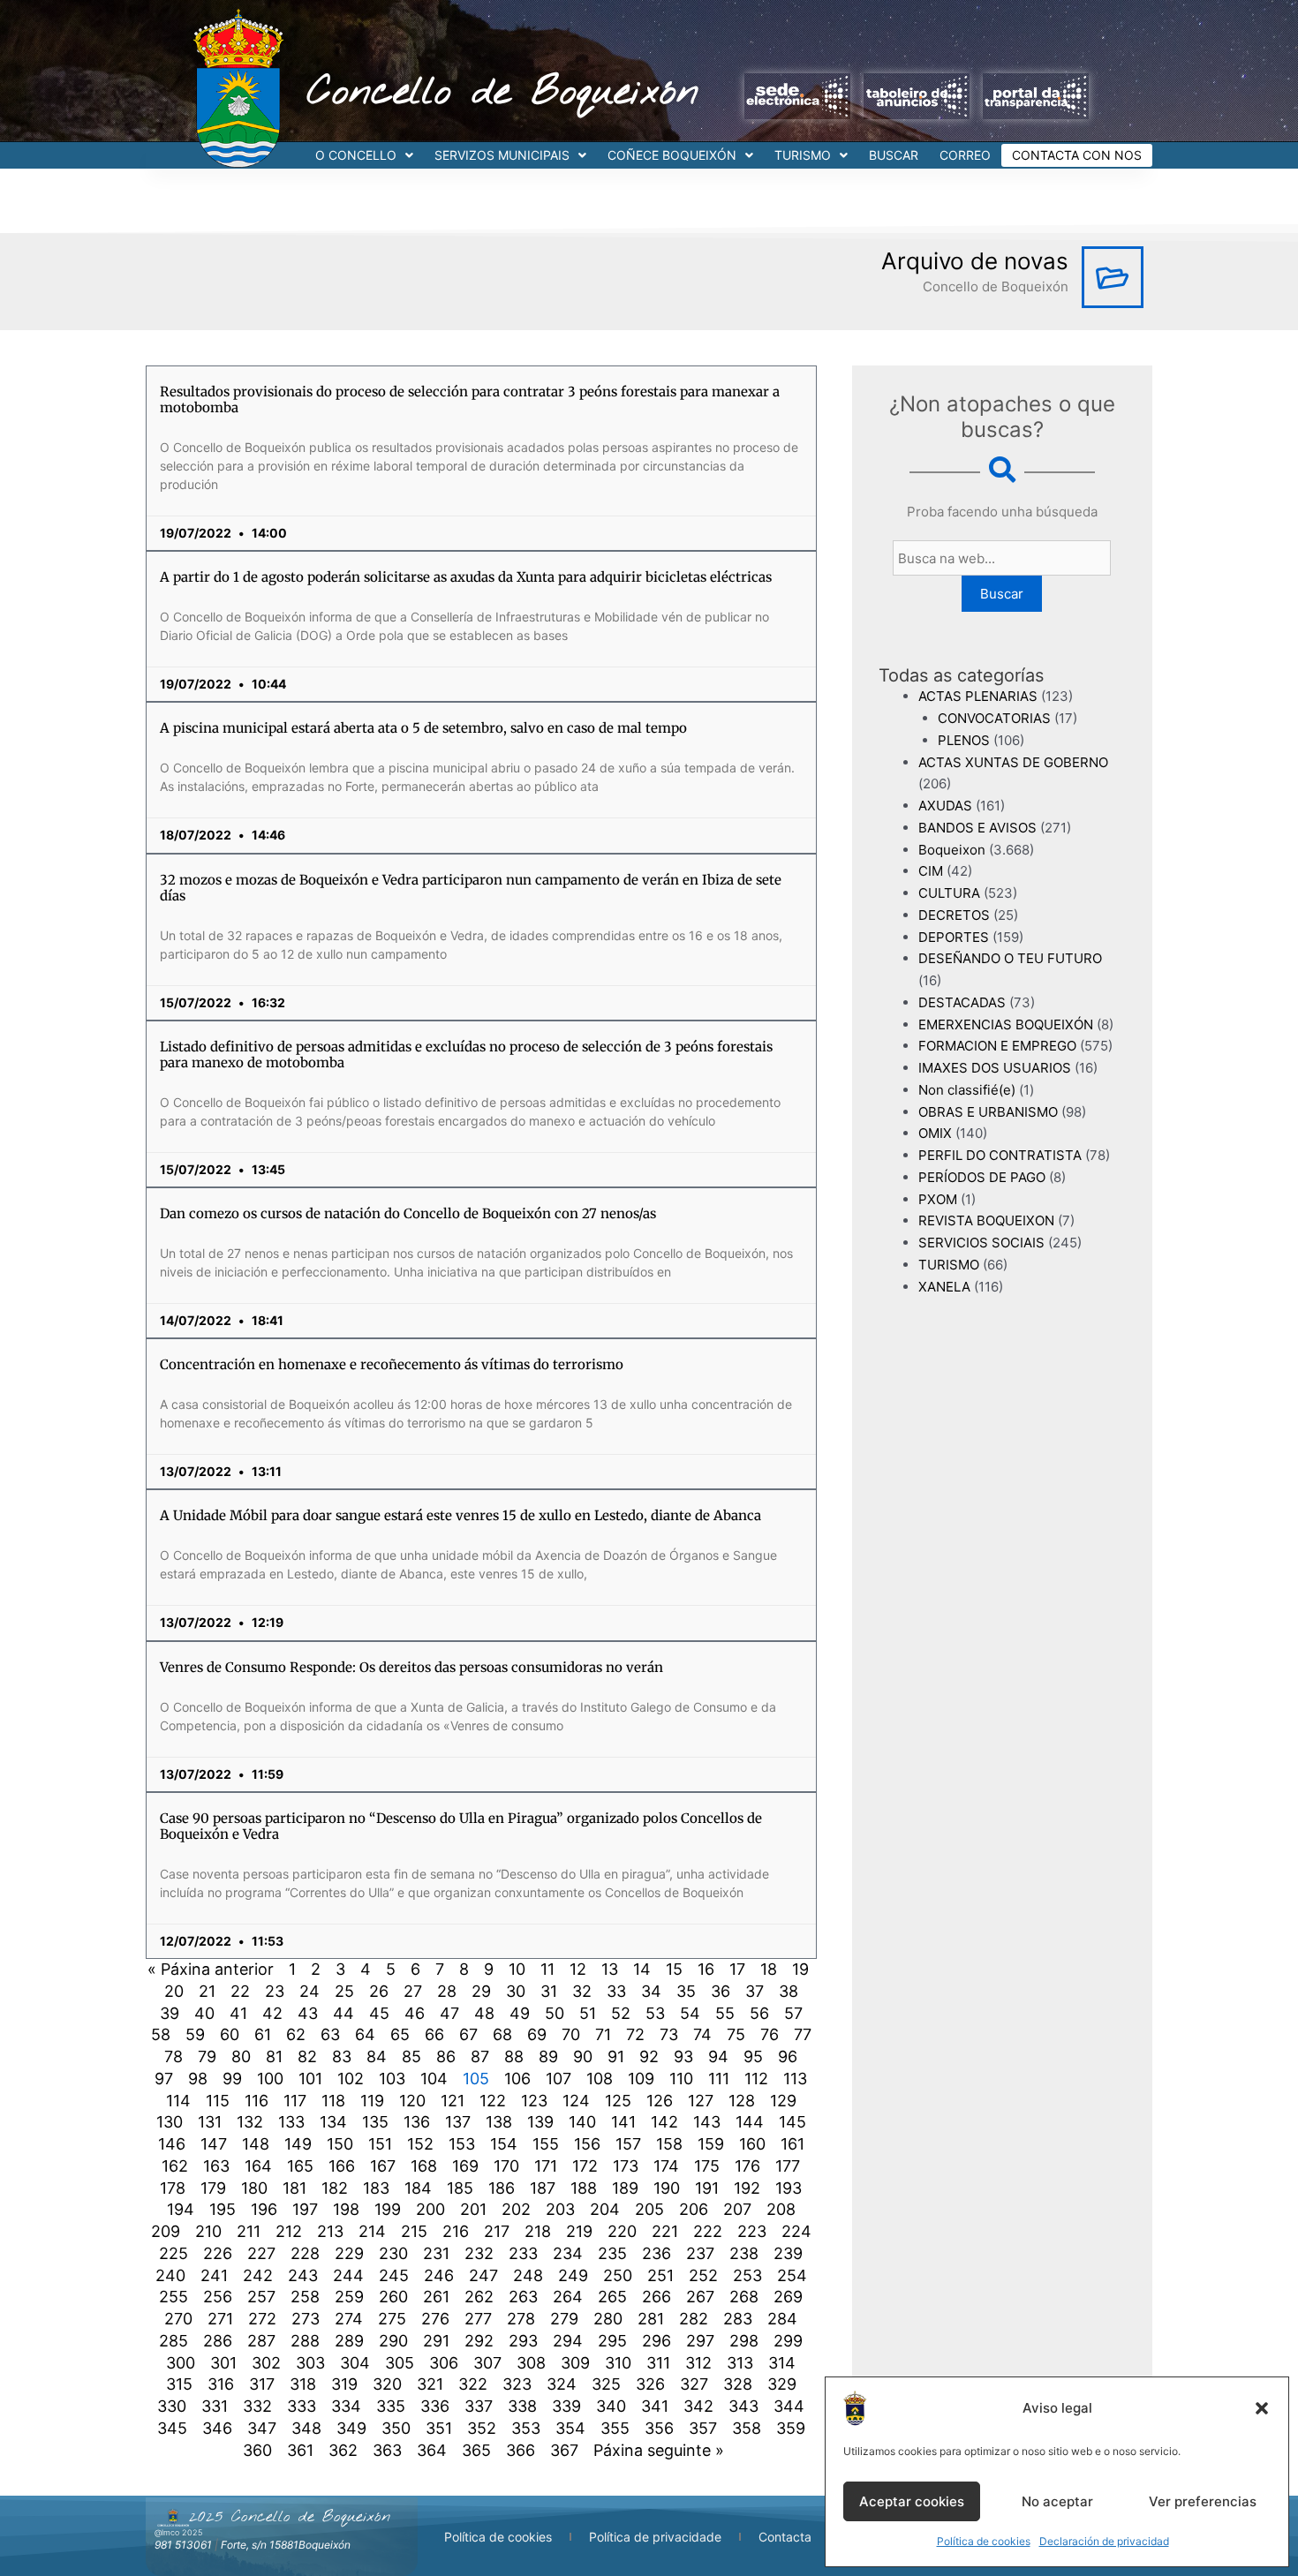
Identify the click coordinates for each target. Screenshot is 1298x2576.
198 (346, 2209)
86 (446, 2056)
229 (349, 2253)
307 (487, 2363)
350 (396, 2428)
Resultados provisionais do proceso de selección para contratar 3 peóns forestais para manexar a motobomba (470, 399)
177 (788, 2166)
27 (413, 1991)
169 (465, 2166)
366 (521, 2450)
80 (241, 2056)
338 (522, 2406)
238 (744, 2253)
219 (579, 2231)
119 (372, 2101)
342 (698, 2406)
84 (377, 2056)
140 (582, 2122)
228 (305, 2253)
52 (621, 2013)
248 (528, 2275)
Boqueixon (952, 850)
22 (240, 1991)
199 (388, 2209)
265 (612, 2297)
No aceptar (1057, 2501)
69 (537, 2034)
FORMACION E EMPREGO (997, 1046)
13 (610, 1969)
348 (306, 2428)
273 (306, 2319)
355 (615, 2428)
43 (308, 2013)
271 (220, 2319)
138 (499, 2122)
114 (178, 2101)
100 (270, 2079)
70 (571, 2034)
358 (747, 2428)
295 (612, 2341)
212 (289, 2231)
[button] (1262, 2408)
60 (230, 2034)
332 (257, 2406)
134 (333, 2122)
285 (174, 2341)
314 (782, 2363)
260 (393, 2297)
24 (309, 1991)
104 (434, 2079)
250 (618, 2275)
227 (261, 2253)
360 (257, 2450)
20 (174, 1991)
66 (434, 2034)
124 (576, 2101)
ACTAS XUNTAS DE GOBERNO (1013, 762)
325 (606, 2384)
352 (482, 2428)
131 (210, 2122)
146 (172, 2144)
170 (506, 2166)
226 (218, 2253)
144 (750, 2122)
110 (681, 2079)
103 (392, 2079)
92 (649, 2056)
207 (737, 2209)
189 (625, 2188)
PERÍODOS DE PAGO (982, 1177)
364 (432, 2450)
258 (305, 2297)
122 (493, 2101)
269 (788, 2297)
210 (208, 2231)
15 (674, 1969)
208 (781, 2209)
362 (343, 2450)
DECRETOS (954, 915)
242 (258, 2275)
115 (218, 2101)
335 (391, 2406)
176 (747, 2166)
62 (296, 2034)
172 (585, 2166)
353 (526, 2428)
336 (435, 2406)
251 (660, 2275)
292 (479, 2341)
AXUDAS (945, 806)
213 (330, 2231)
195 (223, 2209)
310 (618, 2363)
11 (547, 1969)
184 (418, 2188)
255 (174, 2297)
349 (351, 2428)
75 (736, 2034)
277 (478, 2319)
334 (346, 2406)
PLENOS (964, 740)
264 (568, 2297)
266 (657, 2297)
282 (694, 2319)
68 (502, 2034)
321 (430, 2384)
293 (523, 2341)
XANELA (944, 1287)
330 (172, 2406)
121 (453, 2101)
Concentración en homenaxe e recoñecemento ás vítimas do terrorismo (392, 1364)
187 (543, 2188)
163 (216, 2166)
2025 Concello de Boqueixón (290, 2517)
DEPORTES (954, 937)
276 (435, 2319)
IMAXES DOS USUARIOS (995, 1068)
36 (721, 1991)
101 (310, 2079)
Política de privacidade (655, 2537)
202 (516, 2209)
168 (424, 2166)
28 (447, 1991)
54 (690, 2013)
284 (782, 2319)
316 (221, 2384)
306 (444, 2363)
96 (788, 2056)
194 (181, 2209)
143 (707, 2122)
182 (335, 2188)
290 (393, 2341)
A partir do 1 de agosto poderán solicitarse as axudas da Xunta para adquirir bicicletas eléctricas (466, 577)
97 (164, 2079)
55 (725, 2013)
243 (303, 2275)
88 (514, 2056)
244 (348, 2275)
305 (400, 2363)
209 (166, 2231)
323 (517, 2384)
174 (666, 2166)
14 (642, 1969)
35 (686, 1991)
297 (700, 2341)
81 (274, 2056)
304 (355, 2363)
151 (380, 2144)
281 (651, 2319)
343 (743, 2406)
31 (549, 1991)
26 (379, 1991)
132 (250, 2122)
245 (394, 2275)
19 (800, 1969)
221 (665, 2231)
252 (703, 2275)
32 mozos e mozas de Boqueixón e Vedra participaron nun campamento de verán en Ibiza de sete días (471, 888)
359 (791, 2428)
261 (436, 2297)
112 (756, 2079)
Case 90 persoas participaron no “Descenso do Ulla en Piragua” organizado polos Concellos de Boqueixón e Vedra (461, 1826)
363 (387, 2450)
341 (655, 2406)
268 (744, 2297)
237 (700, 2253)
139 (540, 2122)
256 (218, 2297)
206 (694, 2209)
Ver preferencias (1203, 2501)
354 (570, 2428)
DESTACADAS (962, 1002)
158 (669, 2144)
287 (261, 2341)
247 (483, 2275)
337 (479, 2406)
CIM (931, 871)
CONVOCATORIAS (994, 718)
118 (333, 2101)
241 (214, 2275)
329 (782, 2384)
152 (420, 2144)
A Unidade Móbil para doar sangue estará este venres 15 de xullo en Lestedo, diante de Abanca (460, 1515)
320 (387, 2384)
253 (747, 2275)
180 (254, 2188)
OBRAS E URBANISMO (988, 1112)
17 (737, 1969)
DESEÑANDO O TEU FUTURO (1010, 958)
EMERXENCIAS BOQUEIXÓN (1006, 1024)
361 (300, 2450)
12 (578, 1969)
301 (223, 2363)
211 (249, 2231)
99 (232, 2079)
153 (462, 2144)
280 (608, 2319)
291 (436, 2341)
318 (303, 2384)
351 (439, 2428)
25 (344, 1991)
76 (770, 2034)
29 (481, 1991)
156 (587, 2144)
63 (330, 2034)
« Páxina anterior (211, 1969)
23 (275, 1991)
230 (393, 2253)
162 (175, 2166)
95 (753, 2056)
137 (458, 2122)
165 (300, 2166)
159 (711, 2144)
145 (792, 2122)
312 (698, 2363)
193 (789, 2188)
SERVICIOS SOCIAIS (981, 1243)
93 (683, 2056)
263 (523, 2297)
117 (295, 2101)
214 (372, 2231)
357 (703, 2428)
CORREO (965, 155)
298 (744, 2341)
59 (195, 2034)
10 (517, 1969)
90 (583, 2056)
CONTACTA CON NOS (1077, 155)
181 (294, 2188)
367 (564, 2450)
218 (538, 2231)
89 (548, 2056)
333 (302, 2406)
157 (628, 2144)
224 (796, 2231)
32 (582, 1991)
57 (793, 2013)
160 (752, 2144)
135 (375, 2122)
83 (342, 2056)
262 (479, 2297)
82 (307, 2056)
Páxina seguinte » (659, 2450)
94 (718, 2056)
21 (207, 1991)
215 (414, 2231)
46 (415, 2013)
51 (588, 2013)
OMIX (935, 1133)
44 (343, 2013)
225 (174, 2253)
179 (213, 2188)
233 (523, 2253)
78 (174, 2056)
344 (789, 2406)
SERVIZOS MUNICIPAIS (502, 155)
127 (701, 2101)
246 (439, 2275)
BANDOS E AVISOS (977, 828)
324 (562, 2384)
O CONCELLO (356, 155)
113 (795, 2079)
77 (803, 2034)
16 (706, 1969)
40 (204, 2013)
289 (349, 2341)
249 (573, 2275)
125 (618, 2101)
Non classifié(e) (967, 1090)
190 (667, 2188)
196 (264, 2209)
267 (700, 2297)
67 (468, 2034)
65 (400, 2034)
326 (650, 2384)
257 (261, 2297)
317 (262, 2384)
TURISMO (803, 155)
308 (531, 2363)
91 (616, 2056)
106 (517, 2079)
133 (291, 2122)
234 (568, 2253)
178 (173, 2188)
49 (520, 2013)
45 (379, 2013)
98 (198, 2079)
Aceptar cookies (912, 2501)
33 (616, 1991)
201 (473, 2209)
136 (417, 2122)
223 (752, 2231)
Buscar (1002, 594)
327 (694, 2384)
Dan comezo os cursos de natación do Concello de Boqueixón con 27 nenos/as (408, 1213)
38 (789, 1991)
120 (412, 2101)
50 (555, 2013)
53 (655, 2013)
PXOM (938, 1199)
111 (719, 2079)
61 (263, 2034)
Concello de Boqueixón (503, 93)
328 (738, 2384)
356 (659, 2428)
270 (178, 2319)
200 (430, 2209)
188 (584, 2188)
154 (504, 2144)
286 (218, 2341)
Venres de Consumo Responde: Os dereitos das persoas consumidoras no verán (411, 1667)
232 (479, 2253)
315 (179, 2384)
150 (340, 2144)
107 (558, 2079)
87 (480, 2056)
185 (460, 2188)
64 (365, 2034)
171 (546, 2166)
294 (568, 2341)
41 (238, 2013)
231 (436, 2253)
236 (657, 2253)
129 (783, 2101)
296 (657, 2341)
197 (305, 2209)
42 (272, 2013)
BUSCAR (894, 155)
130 (170, 2122)
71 (603, 2034)
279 (564, 2319)
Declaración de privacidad (1104, 2541)
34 (651, 1991)
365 (476, 2450)
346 (217, 2428)
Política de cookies (984, 2541)
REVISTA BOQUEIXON (986, 1220)
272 (262, 2319)
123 (534, 2101)
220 (622, 2231)
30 (516, 1991)
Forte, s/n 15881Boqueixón (286, 2545)
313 (740, 2363)
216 (456, 2231)
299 (788, 2341)
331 (215, 2406)
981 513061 (183, 2545)
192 (747, 2188)
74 (702, 2034)
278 (521, 2319)
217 (497, 2231)
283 (738, 2319)
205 (649, 2209)
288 (305, 2341)
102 (351, 2079)
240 (170, 2275)
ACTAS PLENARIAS (978, 696)
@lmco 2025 (178, 2532)
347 (262, 2428)
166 (342, 2166)
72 (635, 2034)
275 (392, 2319)
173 (626, 2166)
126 (660, 2101)
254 (792, 2275)
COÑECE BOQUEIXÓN (672, 155)
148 (256, 2144)
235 (612, 2253)
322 (473, 2384)
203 (560, 2209)
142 (664, 2122)
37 (755, 1991)
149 (298, 2144)
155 (546, 2144)
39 (170, 2013)
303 (310, 2363)
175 (707, 2166)
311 (658, 2363)
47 (449, 2013)
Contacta (785, 2537)
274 (349, 2319)
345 (172, 2428)
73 (669, 2034)
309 (575, 2363)
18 (769, 1969)
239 (788, 2253)
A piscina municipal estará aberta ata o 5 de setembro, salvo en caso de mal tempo (423, 728)
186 (502, 2188)
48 (484, 2013)
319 (344, 2384)
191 (707, 2188)
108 (600, 2079)
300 (181, 2363)
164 (258, 2166)
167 (383, 2166)
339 (566, 2406)
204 (605, 2209)
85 (411, 2056)
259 (349, 2297)
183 (376, 2188)
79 (207, 2056)
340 (611, 2406)
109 (641, 2079)
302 (266, 2363)
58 (161, 2034)
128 (742, 2101)
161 (792, 2144)
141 (623, 2122)
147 (214, 2144)
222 (708, 2231)
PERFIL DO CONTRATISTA (1000, 1155)
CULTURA (949, 893)
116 (257, 2101)
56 (759, 2013)
